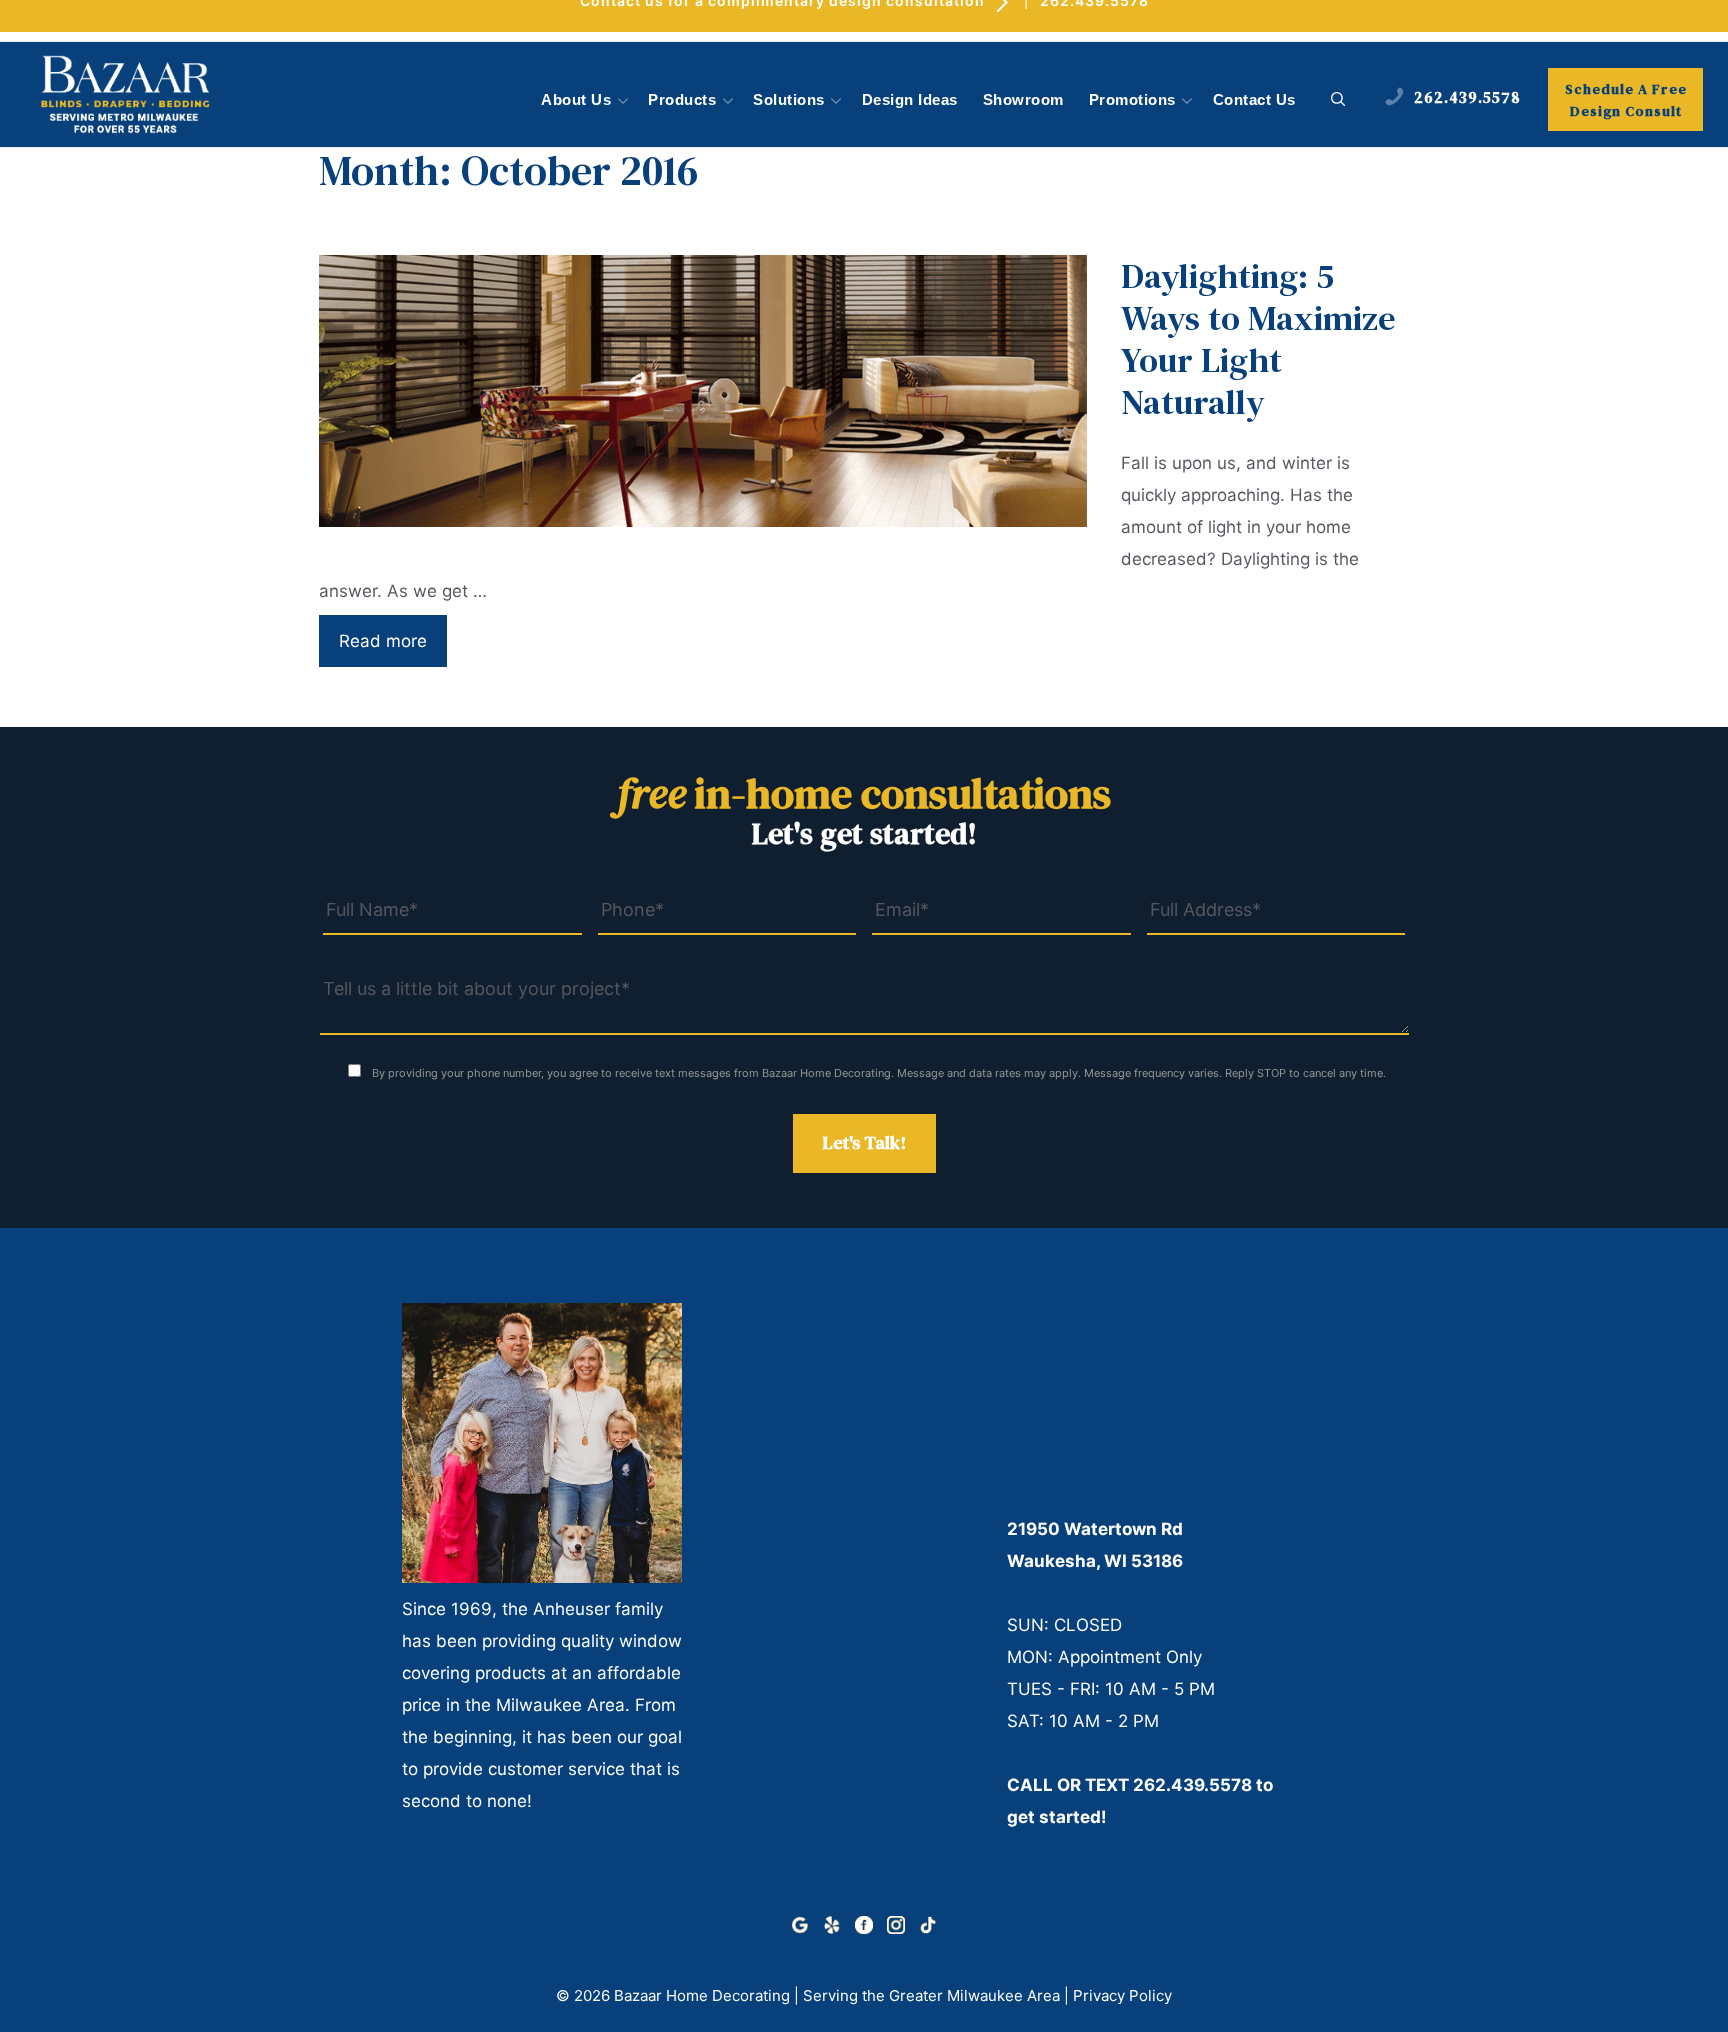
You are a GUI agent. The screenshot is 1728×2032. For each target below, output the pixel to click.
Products (682, 100)
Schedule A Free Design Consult (1626, 100)
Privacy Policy (1122, 1995)
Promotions (1132, 100)
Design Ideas (910, 100)
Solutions (789, 100)
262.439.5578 (1192, 1785)
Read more (383, 641)
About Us (576, 100)
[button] (1338, 100)
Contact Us (1254, 100)
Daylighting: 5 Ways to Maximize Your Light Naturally (1258, 339)
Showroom (1023, 100)
